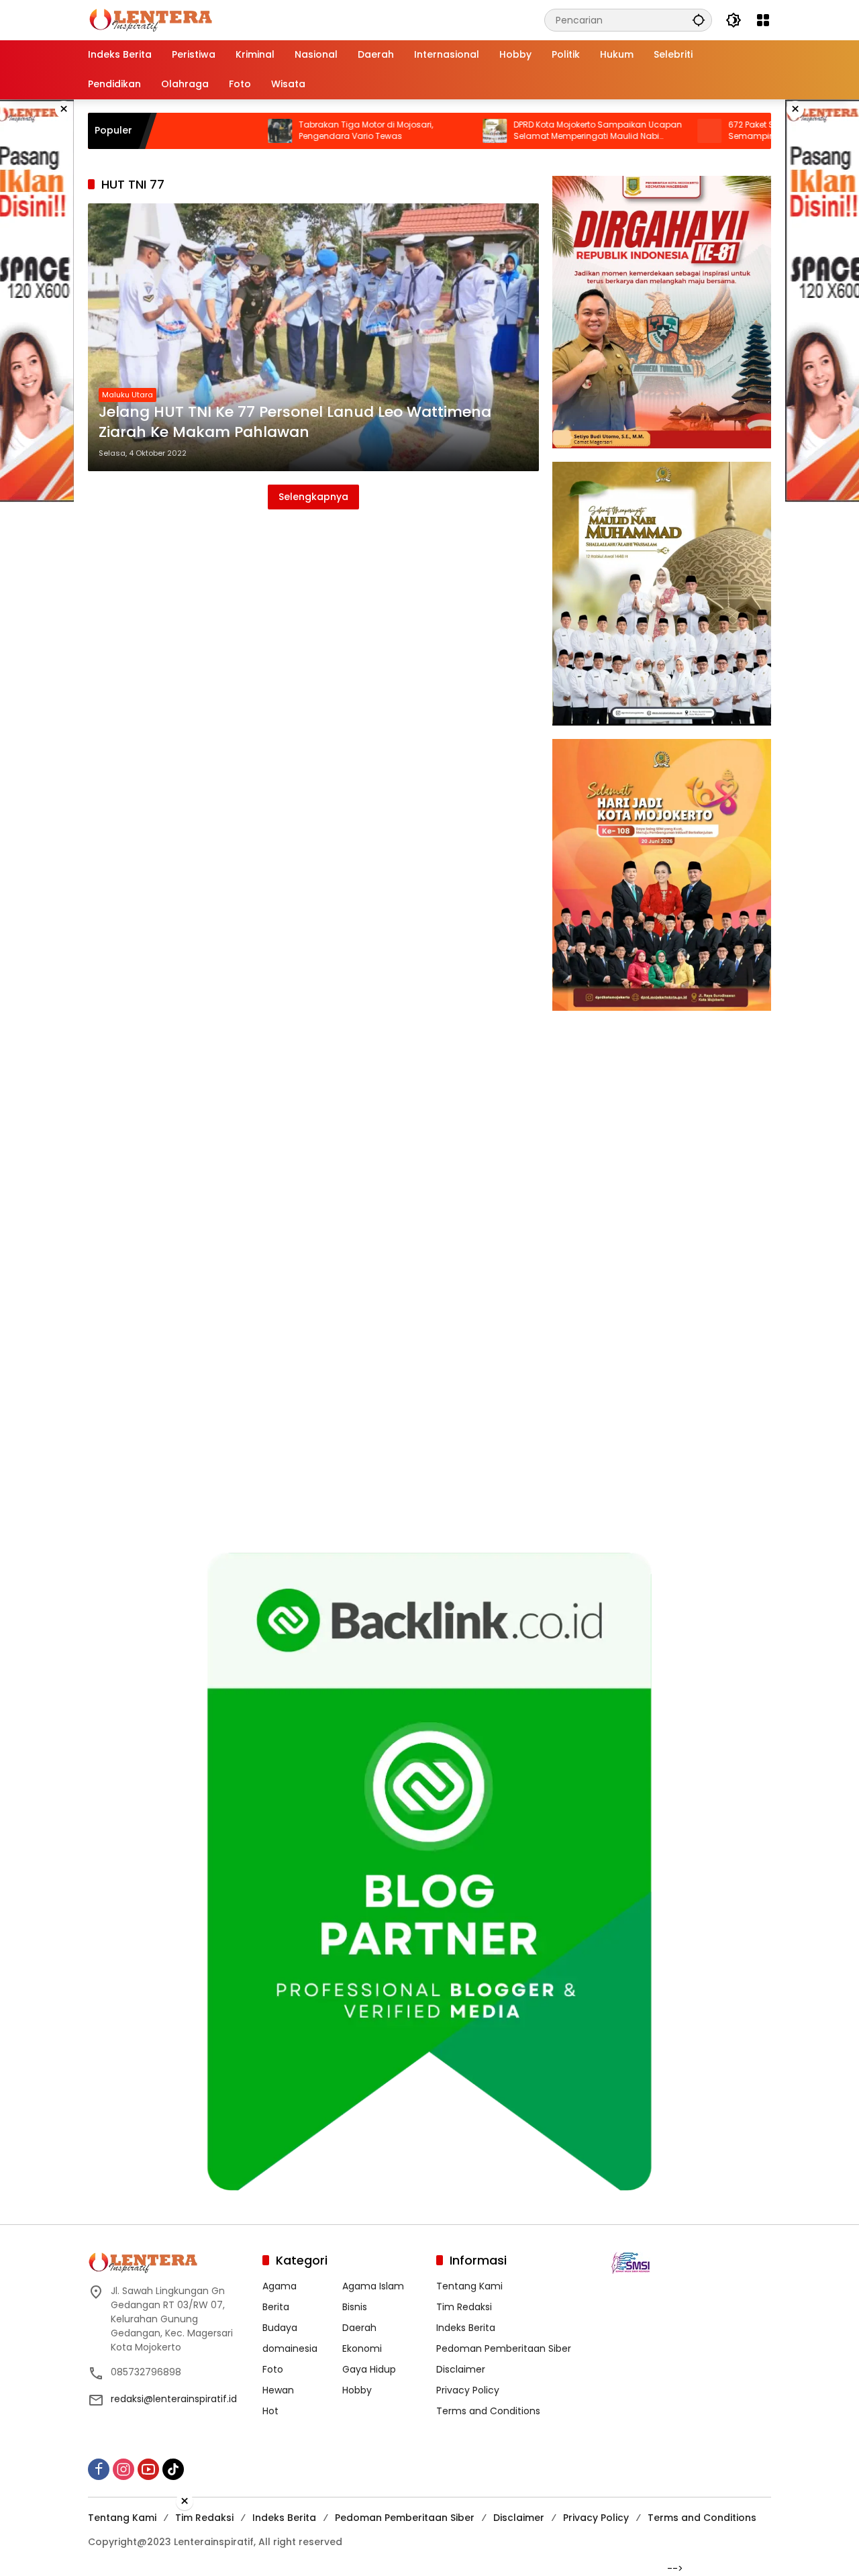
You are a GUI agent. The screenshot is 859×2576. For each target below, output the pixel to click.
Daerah (359, 2328)
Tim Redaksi (464, 2307)
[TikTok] (173, 2469)
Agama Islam (373, 2286)
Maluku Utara (128, 395)
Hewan (278, 2390)
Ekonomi (362, 2348)
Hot (270, 2411)
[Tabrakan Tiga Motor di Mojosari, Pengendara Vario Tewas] (201, 131)
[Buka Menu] (763, 20)
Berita (276, 2307)
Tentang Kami (469, 2286)
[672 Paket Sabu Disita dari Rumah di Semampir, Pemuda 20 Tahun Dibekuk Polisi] (630, 131)
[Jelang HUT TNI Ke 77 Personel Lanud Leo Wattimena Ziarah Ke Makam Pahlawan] (313, 337)
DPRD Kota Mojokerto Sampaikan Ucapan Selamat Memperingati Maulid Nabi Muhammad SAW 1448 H (518, 131)
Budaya (280, 2328)
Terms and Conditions (488, 2411)
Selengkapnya (313, 497)
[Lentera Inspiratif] (151, 19)
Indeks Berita (466, 2328)
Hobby (357, 2390)
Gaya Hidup (369, 2369)
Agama (280, 2286)
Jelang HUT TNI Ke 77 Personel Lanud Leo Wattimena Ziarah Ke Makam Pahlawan (295, 423)
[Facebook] (99, 2469)
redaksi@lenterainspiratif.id (174, 2399)
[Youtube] (148, 2469)
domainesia (290, 2348)
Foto (273, 2369)
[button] (699, 20)
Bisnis (355, 2307)
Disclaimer (461, 2369)
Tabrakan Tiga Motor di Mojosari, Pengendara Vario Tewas (287, 131)
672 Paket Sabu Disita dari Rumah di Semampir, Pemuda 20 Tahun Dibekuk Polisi (727, 131)
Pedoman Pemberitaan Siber (504, 2348)
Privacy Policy (468, 2390)
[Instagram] (123, 2469)
